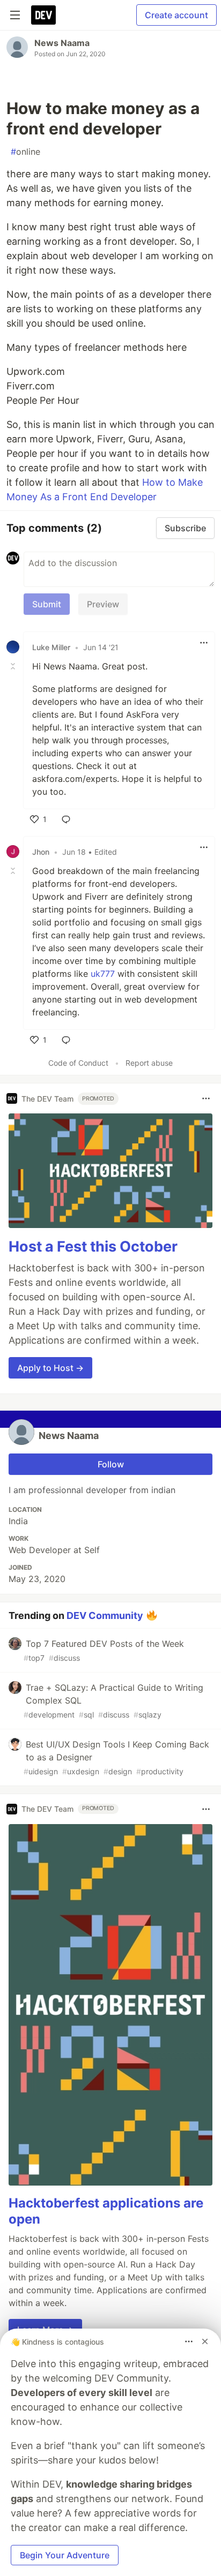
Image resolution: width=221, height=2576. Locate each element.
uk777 (103, 974)
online (25, 152)
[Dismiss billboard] (205, 2341)
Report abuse (149, 1063)
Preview (103, 604)
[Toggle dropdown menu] (204, 643)
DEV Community (105, 1615)
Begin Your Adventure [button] (65, 2555)
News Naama (62, 43)
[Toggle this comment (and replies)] (14, 666)
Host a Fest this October (93, 1246)
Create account (176, 15)
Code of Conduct (78, 1063)
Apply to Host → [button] (50, 1368)
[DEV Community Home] (43, 15)
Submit (47, 604)
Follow (111, 1464)
